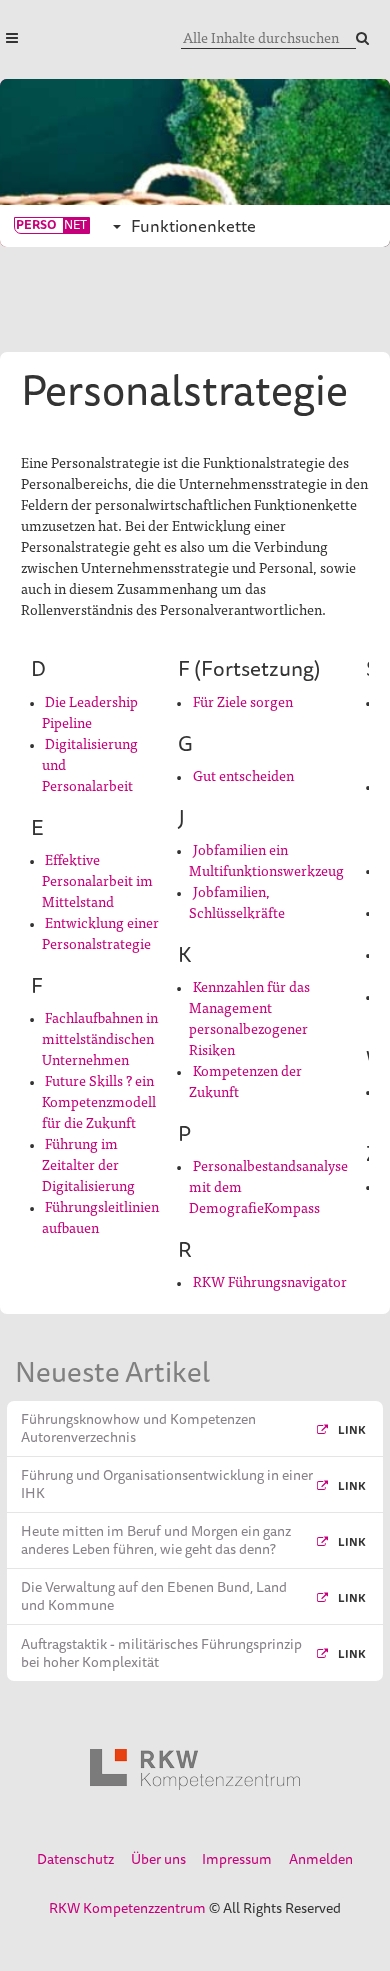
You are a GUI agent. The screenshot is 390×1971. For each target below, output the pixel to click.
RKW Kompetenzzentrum (127, 1908)
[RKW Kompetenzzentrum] (195, 1770)
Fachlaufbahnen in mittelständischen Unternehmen (100, 1038)
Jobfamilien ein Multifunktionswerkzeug (266, 859)
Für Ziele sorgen (243, 701)
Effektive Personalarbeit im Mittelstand (97, 880)
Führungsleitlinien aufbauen (100, 1216)
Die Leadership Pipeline (90, 711)
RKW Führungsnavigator (270, 1281)
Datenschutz (75, 1859)
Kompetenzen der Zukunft (245, 1080)
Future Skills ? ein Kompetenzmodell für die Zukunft (99, 1101)
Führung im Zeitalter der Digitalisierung (88, 1164)
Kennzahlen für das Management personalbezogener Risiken (249, 1017)
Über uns (158, 1859)
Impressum (237, 1859)
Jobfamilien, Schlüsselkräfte (237, 901)
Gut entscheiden (243, 775)
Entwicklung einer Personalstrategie (100, 932)
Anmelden (321, 1859)
